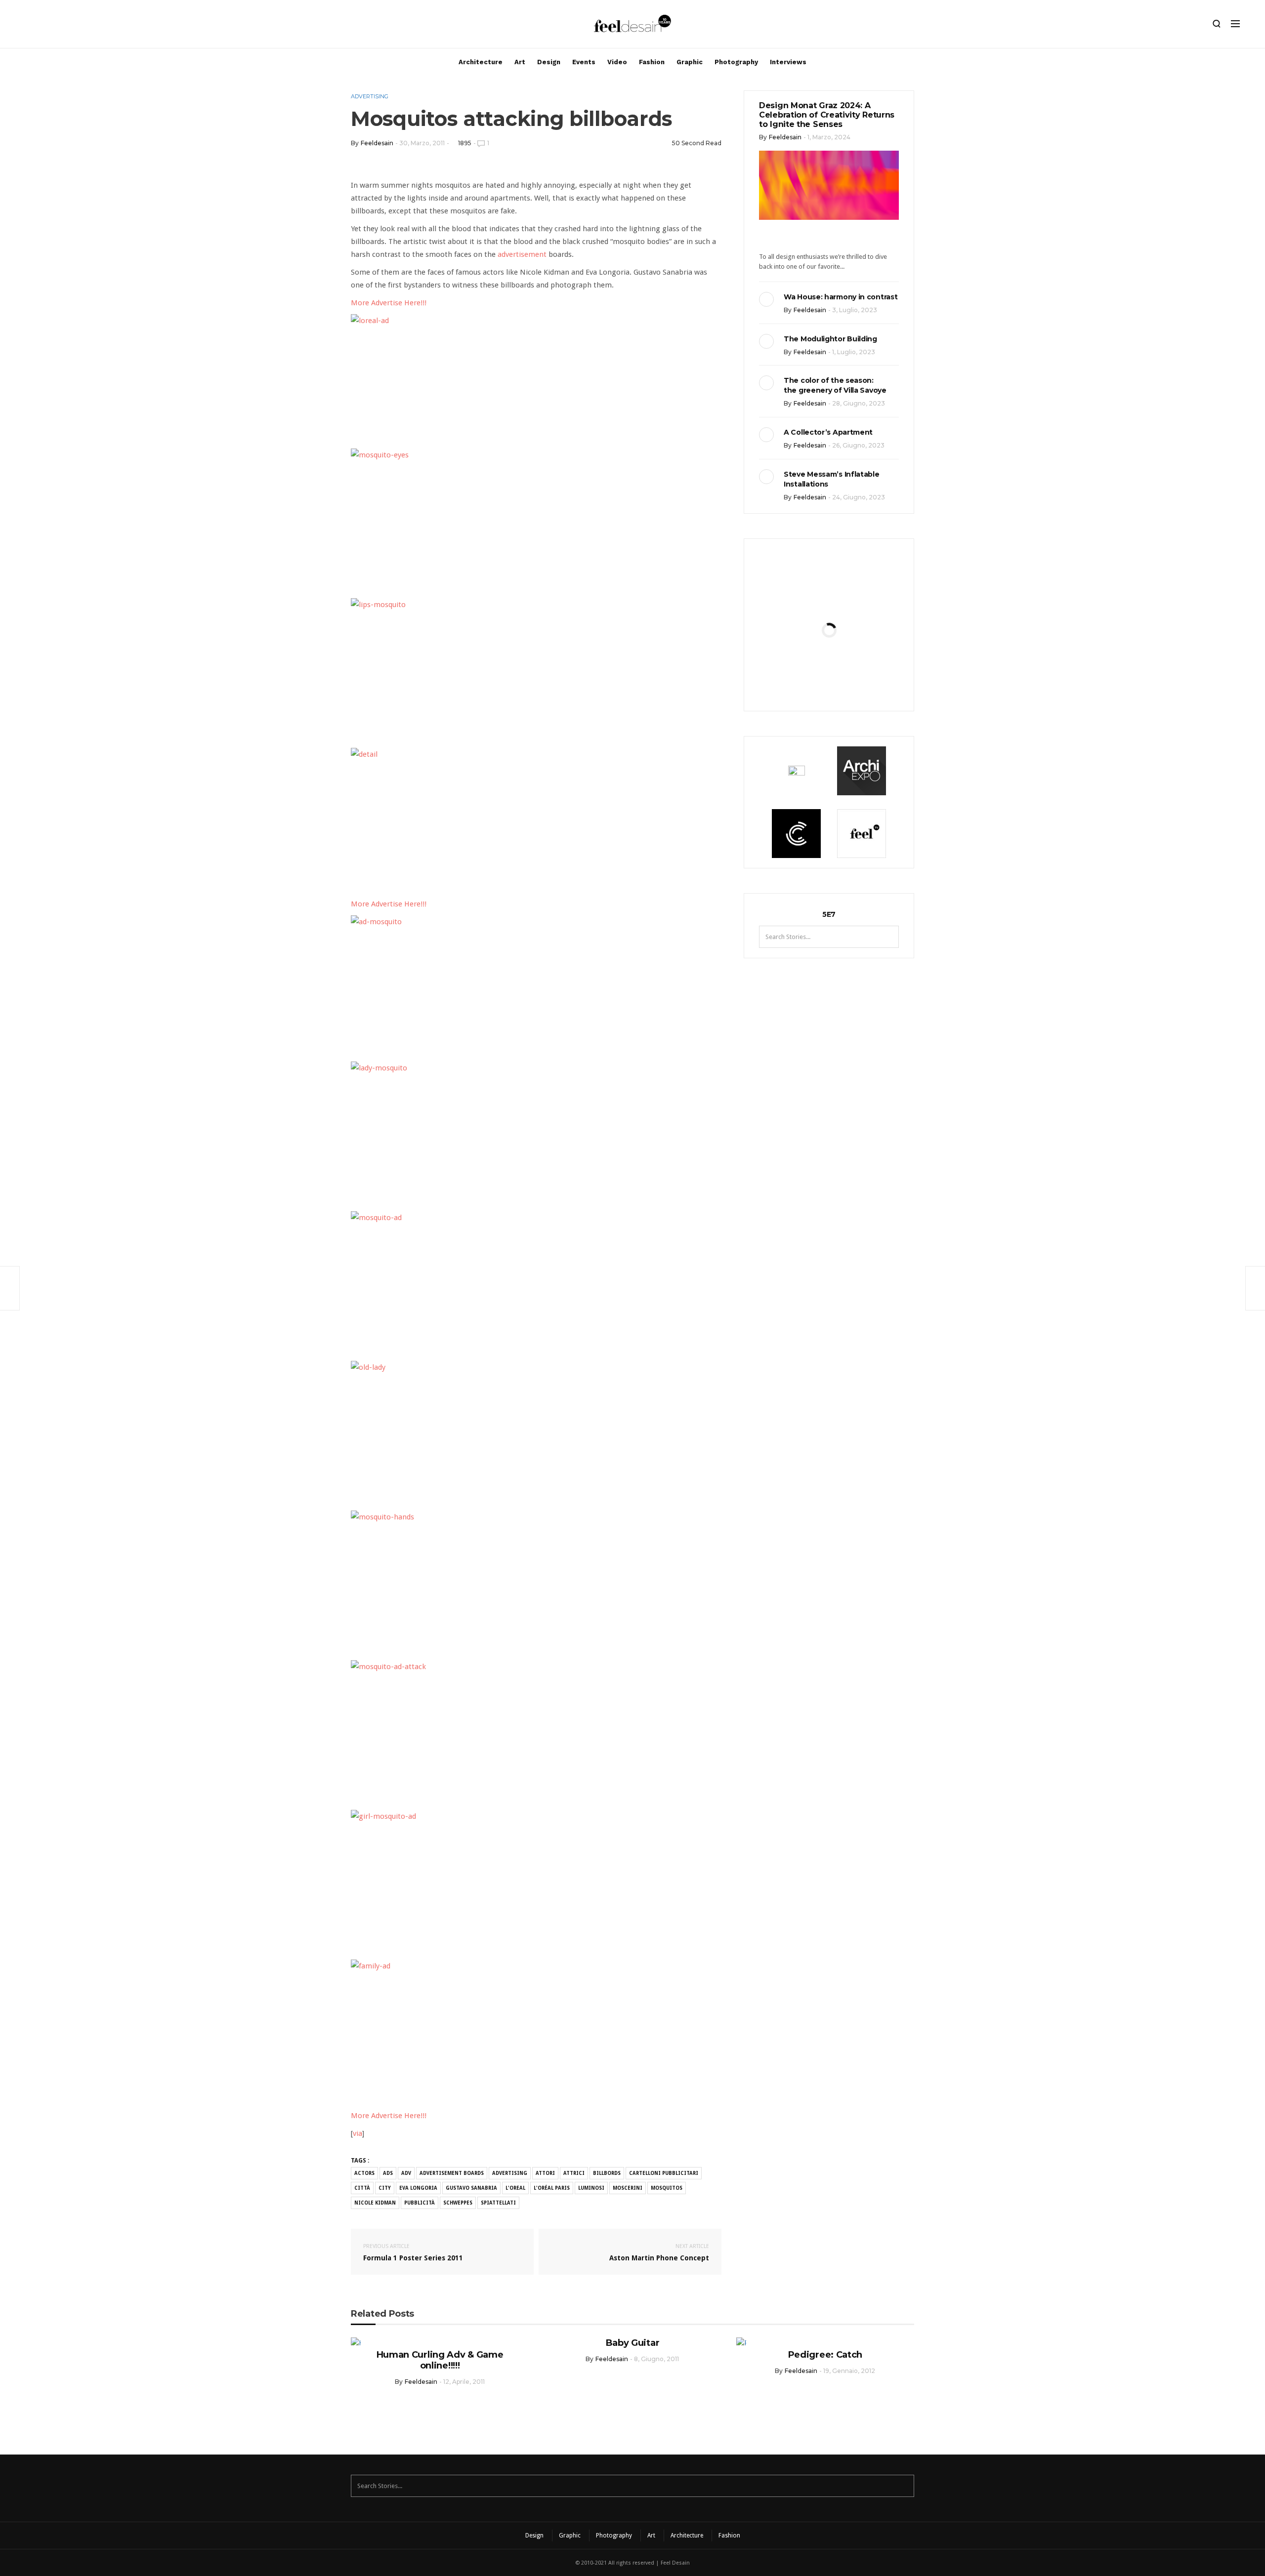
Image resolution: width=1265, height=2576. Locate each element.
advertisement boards (452, 2173)
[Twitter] (60, 26)
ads (388, 2173)
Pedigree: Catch (825, 2355)
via (358, 2133)
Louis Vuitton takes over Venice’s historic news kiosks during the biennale (829, 603)
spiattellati (498, 2203)
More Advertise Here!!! (389, 303)
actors (364, 2173)
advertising (510, 2173)
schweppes (458, 2203)
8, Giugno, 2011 (656, 2359)
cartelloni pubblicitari (664, 2173)
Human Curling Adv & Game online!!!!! (440, 2360)
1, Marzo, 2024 (829, 137)
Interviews (788, 62)
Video (617, 62)
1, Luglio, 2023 (854, 352)
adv (406, 2173)
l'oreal (515, 2188)
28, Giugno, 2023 (859, 403)
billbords (607, 2173)
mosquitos (667, 2188)
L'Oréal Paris (552, 2188)
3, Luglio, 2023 (855, 310)
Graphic (690, 62)
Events (584, 62)
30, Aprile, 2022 (853, 687)
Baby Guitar (633, 2343)
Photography (736, 62)
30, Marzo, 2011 (422, 143)
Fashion (652, 62)
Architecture (481, 62)
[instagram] (26, 26)
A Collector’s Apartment (828, 432)
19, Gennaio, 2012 (849, 2371)
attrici (574, 2173)
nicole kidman (375, 2203)
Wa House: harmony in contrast (841, 297)
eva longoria (418, 2188)
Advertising (370, 96)
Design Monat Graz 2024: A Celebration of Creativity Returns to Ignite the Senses (827, 115)
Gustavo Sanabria (471, 2188)
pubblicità (420, 2203)
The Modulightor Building (830, 339)
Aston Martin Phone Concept (659, 2252)
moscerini (628, 2188)
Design (549, 62)
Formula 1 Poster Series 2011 (413, 2252)
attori (545, 2173)
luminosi (591, 2188)
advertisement (522, 254)
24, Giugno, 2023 (859, 497)
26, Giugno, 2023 (858, 445)
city (385, 2188)
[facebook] (43, 26)
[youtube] (77, 26)
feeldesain (377, 143)
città (362, 2188)
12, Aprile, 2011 (464, 2382)
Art (520, 62)
